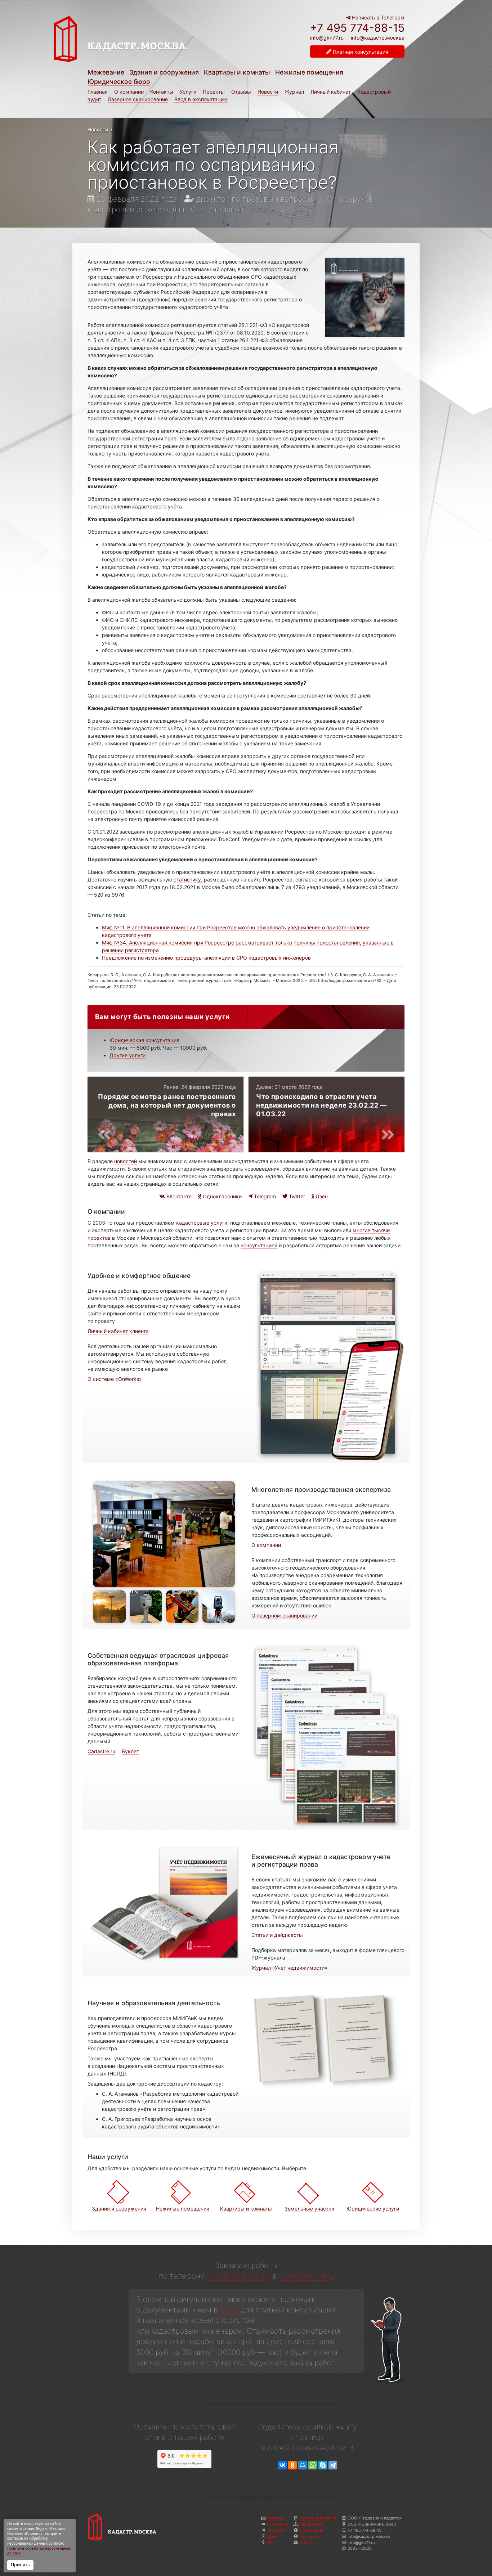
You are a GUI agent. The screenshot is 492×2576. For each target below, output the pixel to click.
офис (229, 2310)
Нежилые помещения (309, 72)
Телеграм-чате (305, 2276)
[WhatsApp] (313, 2465)
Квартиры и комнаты (237, 72)
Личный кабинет (331, 92)
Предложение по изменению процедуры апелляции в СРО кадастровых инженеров (206, 958)
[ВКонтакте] (282, 2465)
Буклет (130, 1751)
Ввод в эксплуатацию (201, 99)
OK (270, 2543)
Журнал (294, 92)
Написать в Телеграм (377, 17)
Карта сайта (311, 2524)
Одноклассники (222, 1196)
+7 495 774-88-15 (357, 28)
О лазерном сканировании (284, 1615)
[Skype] (323, 2465)
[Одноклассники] (292, 2465)
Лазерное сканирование (138, 99)
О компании (129, 92)
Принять (20, 2565)
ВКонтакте (178, 1196)
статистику (187, 879)
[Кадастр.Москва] (148, 39)
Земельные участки (309, 2209)
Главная (98, 92)
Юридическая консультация (144, 1040)
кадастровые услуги (202, 1223)
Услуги (188, 92)
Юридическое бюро (119, 82)
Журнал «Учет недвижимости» (289, 1968)
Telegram (264, 1196)
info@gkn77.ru (327, 38)
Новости (268, 92)
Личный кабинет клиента (118, 1331)
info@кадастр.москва (378, 38)
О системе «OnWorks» (115, 1379)
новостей (126, 1161)
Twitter (296, 1196)
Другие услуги (128, 1055)
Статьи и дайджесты (277, 1935)
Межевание (106, 72)
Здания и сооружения (164, 72)
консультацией (259, 1245)
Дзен (321, 1196)
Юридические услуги (373, 2209)
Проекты (214, 92)
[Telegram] (333, 2465)
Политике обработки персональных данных (39, 2551)
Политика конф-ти (318, 2518)
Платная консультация (360, 52)
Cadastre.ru (101, 1751)
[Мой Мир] (303, 2465)
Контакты (162, 92)
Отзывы (241, 92)
